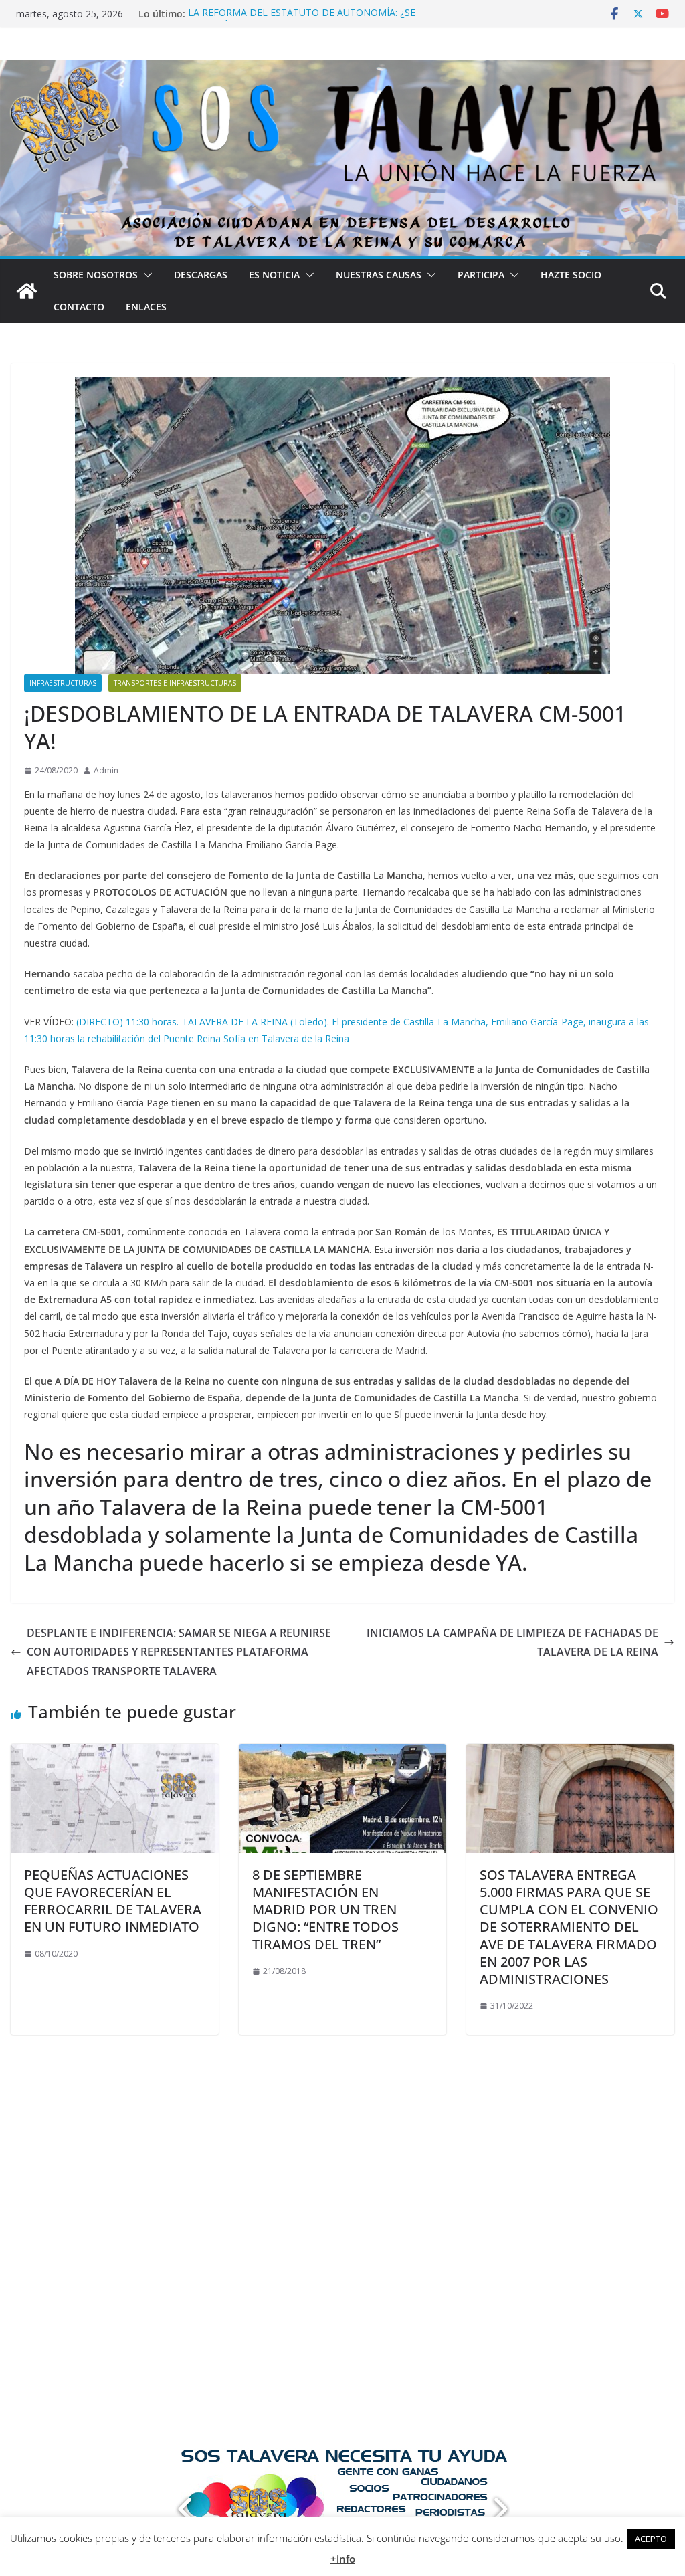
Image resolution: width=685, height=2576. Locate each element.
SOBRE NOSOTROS (96, 275)
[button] (145, 275)
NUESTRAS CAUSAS (379, 275)
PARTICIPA (481, 275)
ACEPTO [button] (651, 2539)
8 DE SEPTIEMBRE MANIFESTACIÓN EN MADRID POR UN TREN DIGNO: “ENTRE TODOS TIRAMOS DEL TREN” (325, 1909)
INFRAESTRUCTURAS (63, 683)
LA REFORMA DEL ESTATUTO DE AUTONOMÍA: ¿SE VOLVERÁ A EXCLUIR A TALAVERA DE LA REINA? (302, 20)
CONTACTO (79, 307)
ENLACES (146, 307)
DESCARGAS (201, 275)
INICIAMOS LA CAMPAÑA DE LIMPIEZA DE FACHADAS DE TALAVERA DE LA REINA (512, 1643)
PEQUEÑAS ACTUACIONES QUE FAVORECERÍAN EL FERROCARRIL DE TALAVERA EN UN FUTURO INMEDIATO (113, 1901)
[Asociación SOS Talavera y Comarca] (27, 291)
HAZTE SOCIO (571, 275)
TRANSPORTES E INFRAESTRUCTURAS (175, 683)
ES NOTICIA (274, 275)
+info (343, 2559)
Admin (106, 770)
